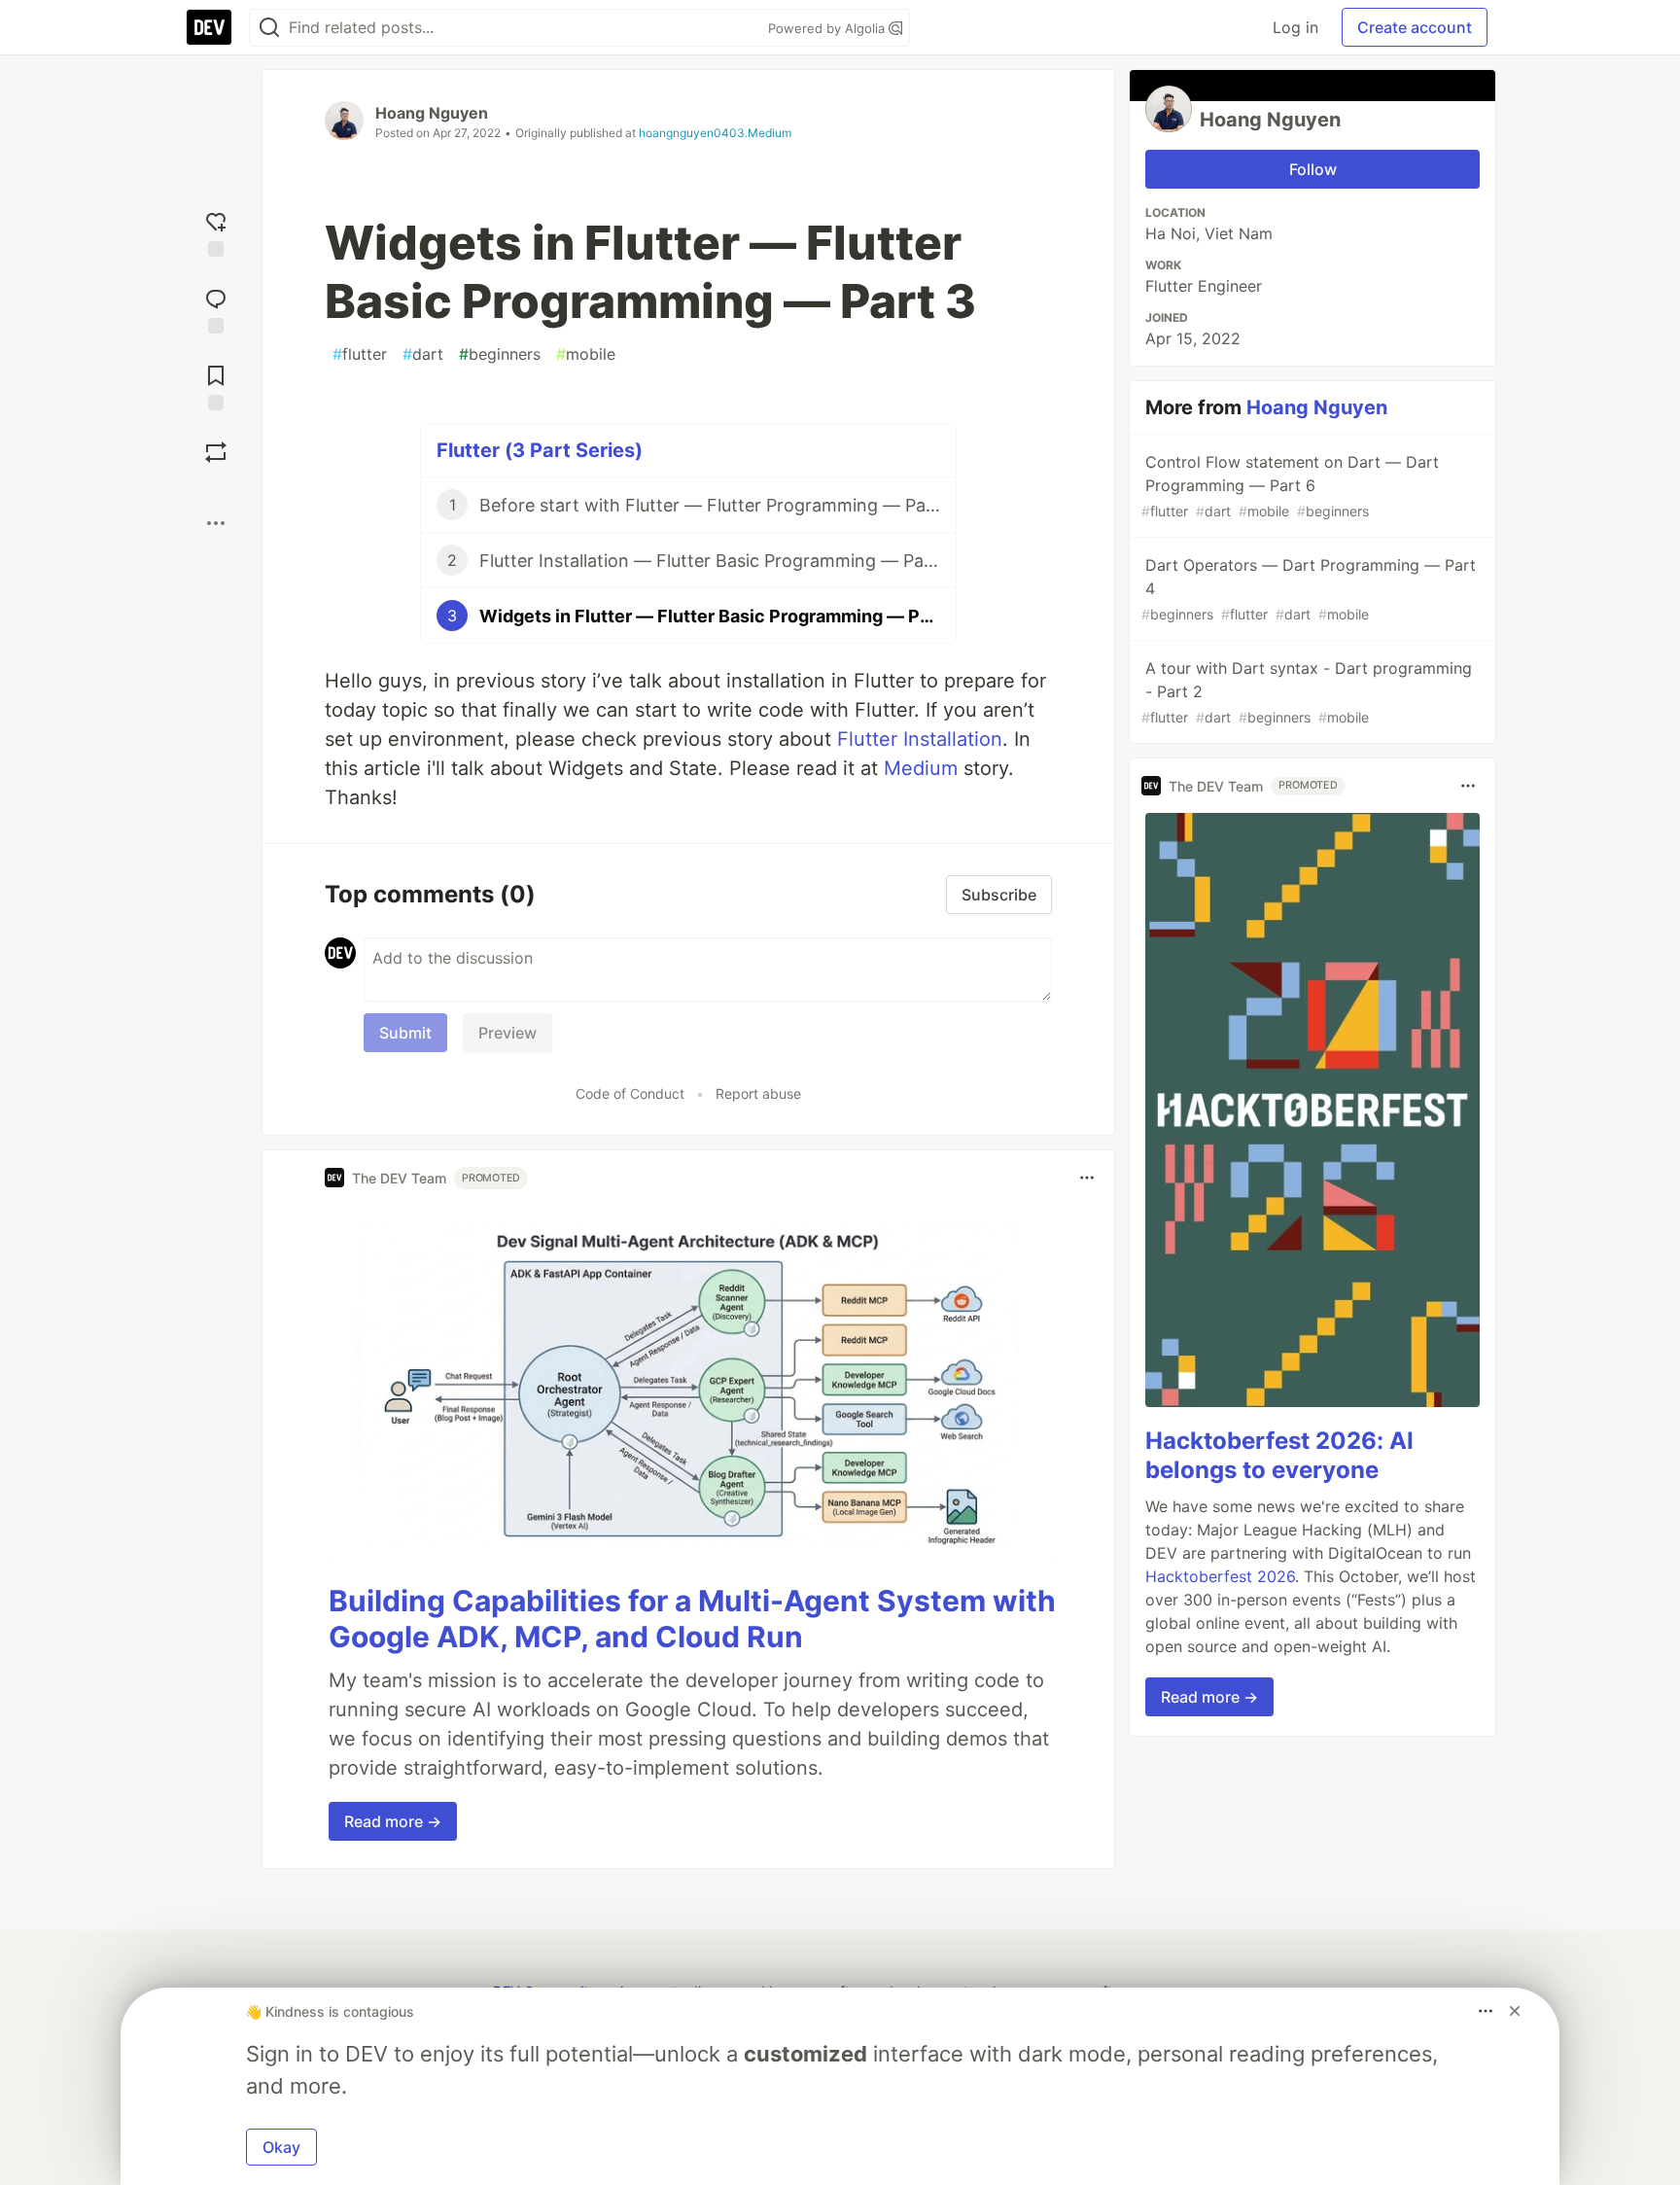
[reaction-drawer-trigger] (216, 232)
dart (423, 354)
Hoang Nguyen (432, 113)
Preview (507, 1033)
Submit (405, 1033)
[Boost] (216, 452)
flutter (360, 354)
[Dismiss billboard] (1515, 2011)
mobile (586, 354)
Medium (921, 768)
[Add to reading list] (216, 386)
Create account (1415, 27)
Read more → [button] (393, 1821)
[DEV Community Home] (209, 27)
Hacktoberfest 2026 (1220, 1576)
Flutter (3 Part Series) (540, 450)
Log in (1295, 27)
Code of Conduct (630, 1093)
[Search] (269, 28)
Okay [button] (281, 2147)
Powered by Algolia (828, 28)
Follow (1313, 169)
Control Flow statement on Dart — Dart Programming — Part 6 (1290, 486)
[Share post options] (216, 523)
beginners (500, 354)
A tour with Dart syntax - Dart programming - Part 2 (1307, 692)
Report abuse (758, 1093)
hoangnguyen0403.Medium (715, 133)
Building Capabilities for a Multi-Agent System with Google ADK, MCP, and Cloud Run (692, 1619)
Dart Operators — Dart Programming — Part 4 (1309, 589)
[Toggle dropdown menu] (1087, 1178)
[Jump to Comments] (216, 309)
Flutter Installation (920, 739)
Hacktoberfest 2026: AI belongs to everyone (1279, 1455)
